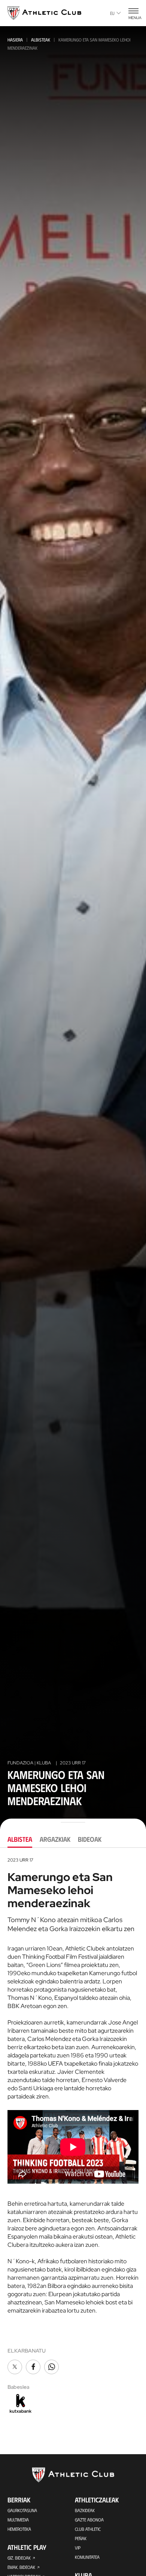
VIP (78, 2548)
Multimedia (18, 2520)
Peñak (81, 2538)
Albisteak (41, 40)
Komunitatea (87, 2557)
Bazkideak (85, 2510)
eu (112, 13)
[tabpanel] (73, 2136)
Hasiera (15, 40)
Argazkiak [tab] (55, 1839)
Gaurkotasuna (22, 2510)
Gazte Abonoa (89, 2520)
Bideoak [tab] (90, 1839)
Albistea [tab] (20, 1839)
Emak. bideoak (21, 2567)
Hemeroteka (19, 2529)
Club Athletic (88, 2529)
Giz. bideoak (19, 2558)
